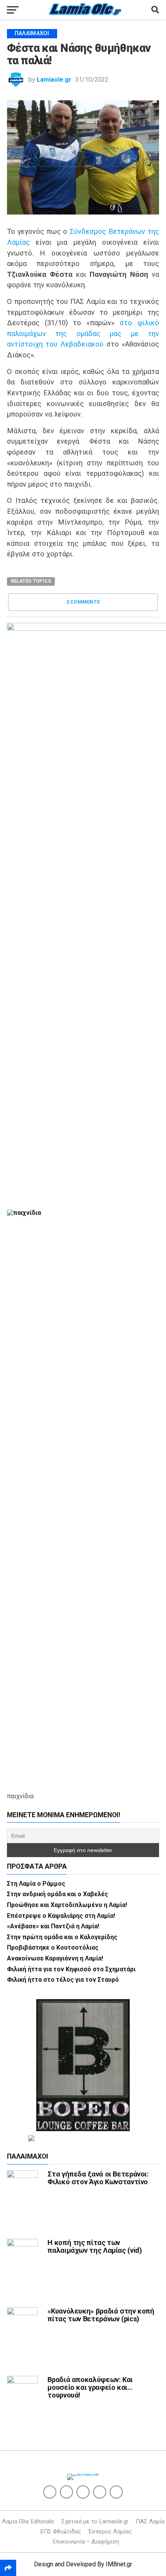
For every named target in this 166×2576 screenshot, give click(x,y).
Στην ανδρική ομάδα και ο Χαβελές (58, 1894)
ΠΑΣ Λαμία (150, 2521)
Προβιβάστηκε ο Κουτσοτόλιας (53, 1947)
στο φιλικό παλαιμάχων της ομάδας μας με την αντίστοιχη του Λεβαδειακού (83, 333)
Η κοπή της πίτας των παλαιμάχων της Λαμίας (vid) (95, 2246)
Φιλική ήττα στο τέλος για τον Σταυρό (63, 1980)
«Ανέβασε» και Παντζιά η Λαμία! (53, 1926)
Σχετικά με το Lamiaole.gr (95, 2521)
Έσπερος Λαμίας (110, 2531)
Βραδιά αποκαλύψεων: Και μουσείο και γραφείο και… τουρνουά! (90, 2387)
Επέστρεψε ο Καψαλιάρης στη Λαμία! (61, 1916)
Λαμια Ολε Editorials (28, 2521)
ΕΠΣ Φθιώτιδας (61, 2531)
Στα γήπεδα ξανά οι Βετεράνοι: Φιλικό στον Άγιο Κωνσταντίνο (98, 2178)
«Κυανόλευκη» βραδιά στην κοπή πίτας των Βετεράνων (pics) (101, 2315)
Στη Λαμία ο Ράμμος (36, 1884)
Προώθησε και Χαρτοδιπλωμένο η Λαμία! (67, 1905)
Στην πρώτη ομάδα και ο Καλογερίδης (62, 1937)
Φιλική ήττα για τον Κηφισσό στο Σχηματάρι (71, 1969)
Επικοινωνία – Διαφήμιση (86, 2542)
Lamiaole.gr (54, 80)
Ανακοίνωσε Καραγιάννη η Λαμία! (55, 1958)
